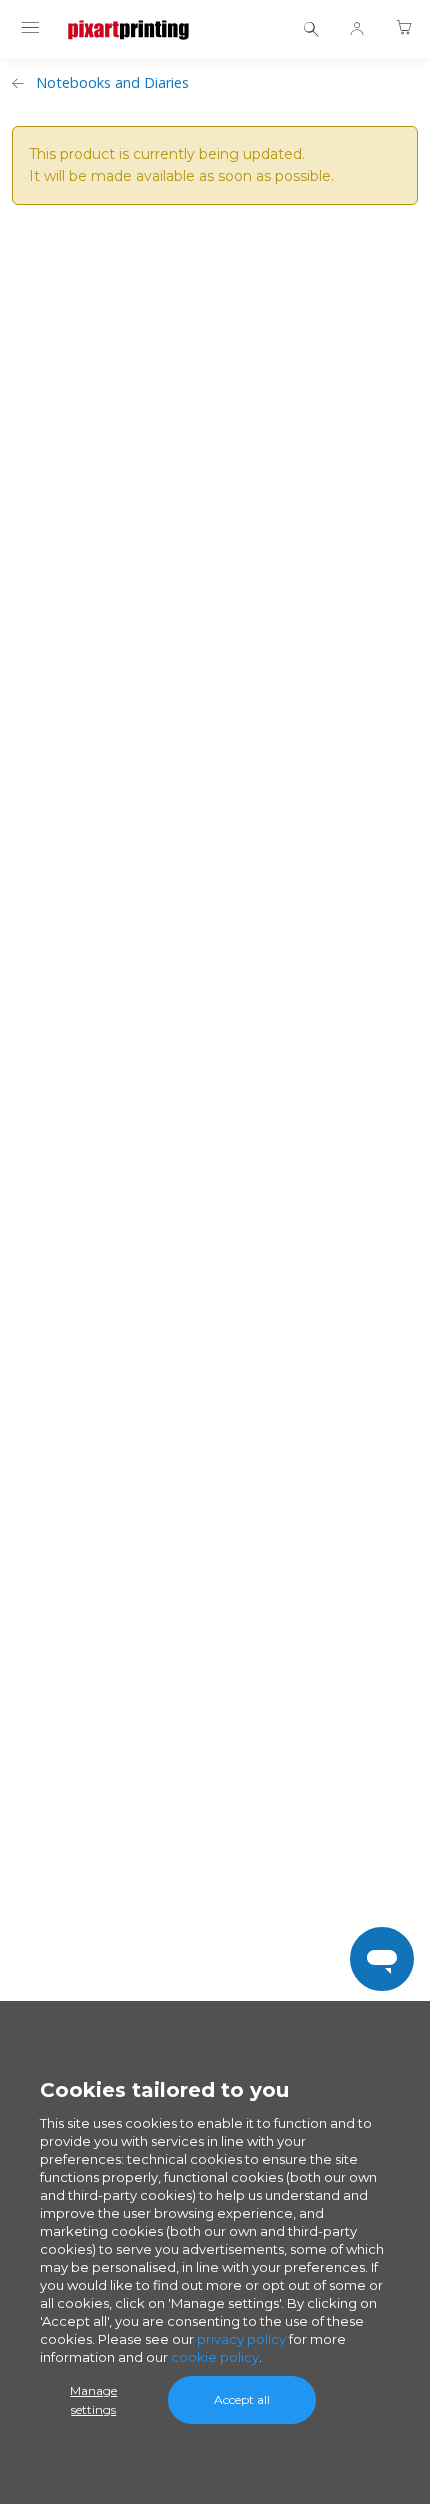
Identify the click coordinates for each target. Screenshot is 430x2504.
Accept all (242, 2399)
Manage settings (93, 2400)
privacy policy (241, 2339)
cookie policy (215, 2357)
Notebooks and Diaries (112, 82)
